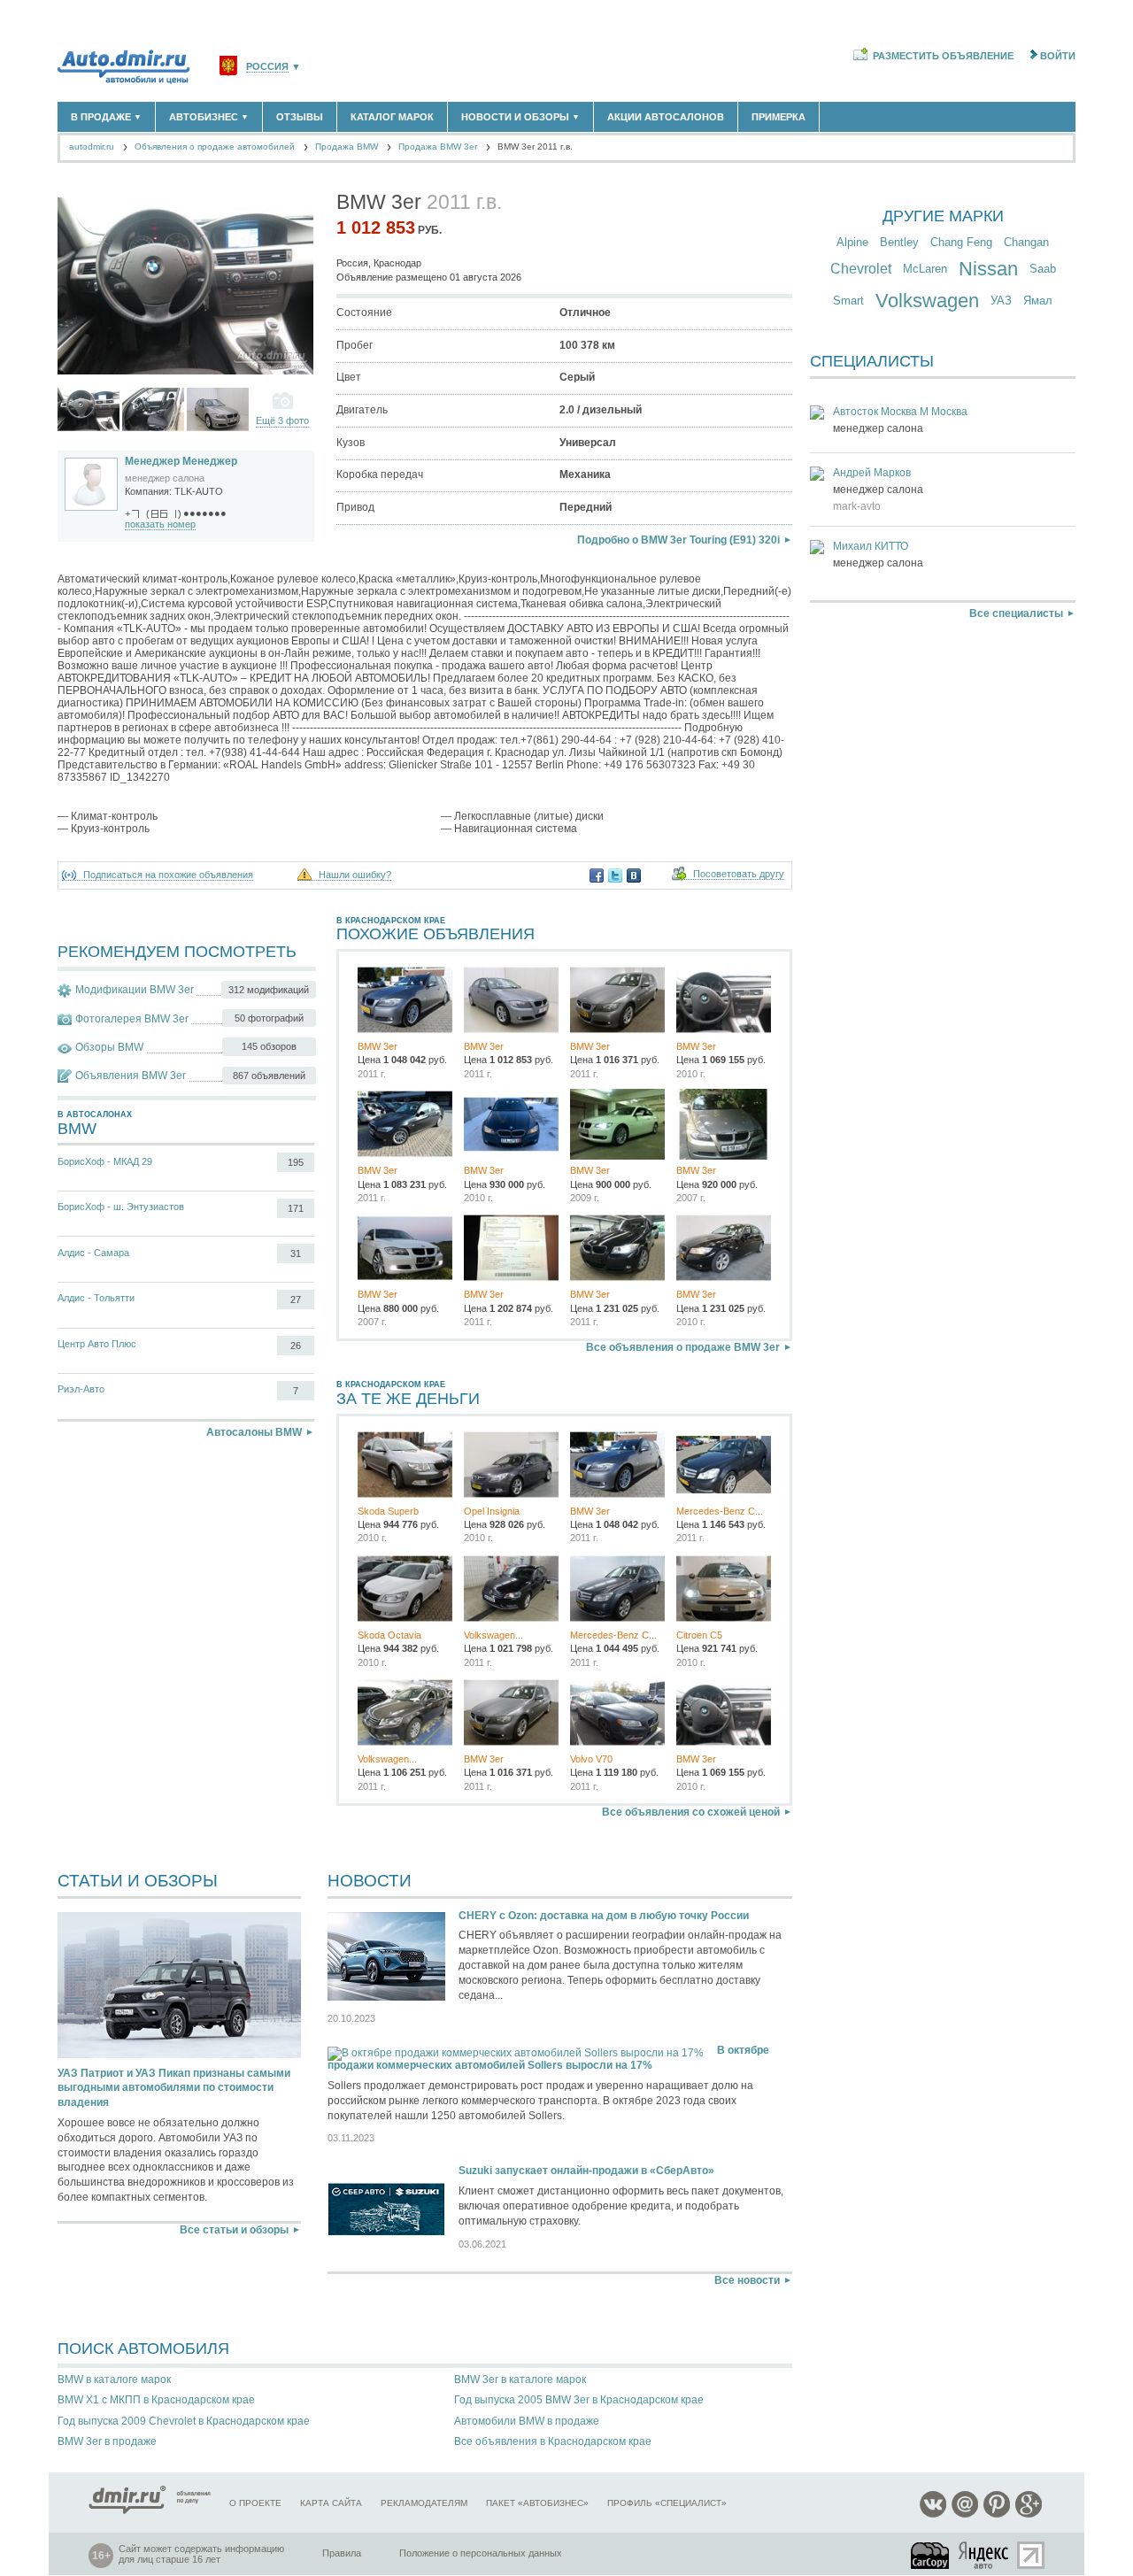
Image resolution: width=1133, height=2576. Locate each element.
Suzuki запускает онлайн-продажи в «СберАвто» (586, 2171)
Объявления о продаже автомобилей (215, 147)
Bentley (899, 242)
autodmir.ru (92, 147)
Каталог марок (392, 117)
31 (296, 1253)
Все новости (747, 2280)
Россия (267, 67)
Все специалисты (1016, 613)
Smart (848, 301)
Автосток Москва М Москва (900, 412)
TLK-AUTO (199, 491)
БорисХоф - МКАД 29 (105, 1161)
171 (296, 1208)
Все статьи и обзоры (234, 2230)
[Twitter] (615, 875)
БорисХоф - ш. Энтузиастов (121, 1207)
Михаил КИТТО (871, 546)
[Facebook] (597, 875)
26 (296, 1346)
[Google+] (1029, 2514)
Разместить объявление (943, 56)
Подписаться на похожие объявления (168, 875)
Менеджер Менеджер (181, 461)
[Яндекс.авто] (984, 2555)
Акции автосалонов (666, 117)
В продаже (106, 117)
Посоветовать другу (739, 874)
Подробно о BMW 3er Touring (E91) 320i (678, 540)
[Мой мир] (965, 2514)
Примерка (778, 117)
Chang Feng (961, 242)
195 (296, 1162)
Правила (342, 2553)
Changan (1026, 242)
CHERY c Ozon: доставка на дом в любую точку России (604, 1916)
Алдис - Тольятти (96, 1298)
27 (296, 1300)
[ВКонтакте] (634, 875)
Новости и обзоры (520, 117)
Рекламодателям (424, 2503)
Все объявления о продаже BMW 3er (683, 1347)
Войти (1058, 56)
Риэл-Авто (81, 1389)
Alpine (852, 242)
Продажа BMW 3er (438, 147)
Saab (1043, 269)
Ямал (1038, 301)
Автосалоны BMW (254, 1432)
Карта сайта (331, 2503)
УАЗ (1001, 301)
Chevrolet (861, 269)
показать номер (160, 524)
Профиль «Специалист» (667, 2503)
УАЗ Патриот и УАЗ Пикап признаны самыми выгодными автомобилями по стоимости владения (174, 2088)
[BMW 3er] (89, 409)
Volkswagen (927, 301)
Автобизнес (209, 117)
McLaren (925, 269)
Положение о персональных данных (481, 2553)
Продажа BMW (347, 147)
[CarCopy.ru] (931, 2555)
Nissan (988, 269)
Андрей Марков (872, 473)
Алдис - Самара (93, 1253)
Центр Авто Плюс (97, 1344)
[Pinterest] (997, 2514)
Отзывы (300, 117)
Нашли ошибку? (355, 875)
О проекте (255, 2503)
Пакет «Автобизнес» (537, 2503)
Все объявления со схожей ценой (691, 1812)
